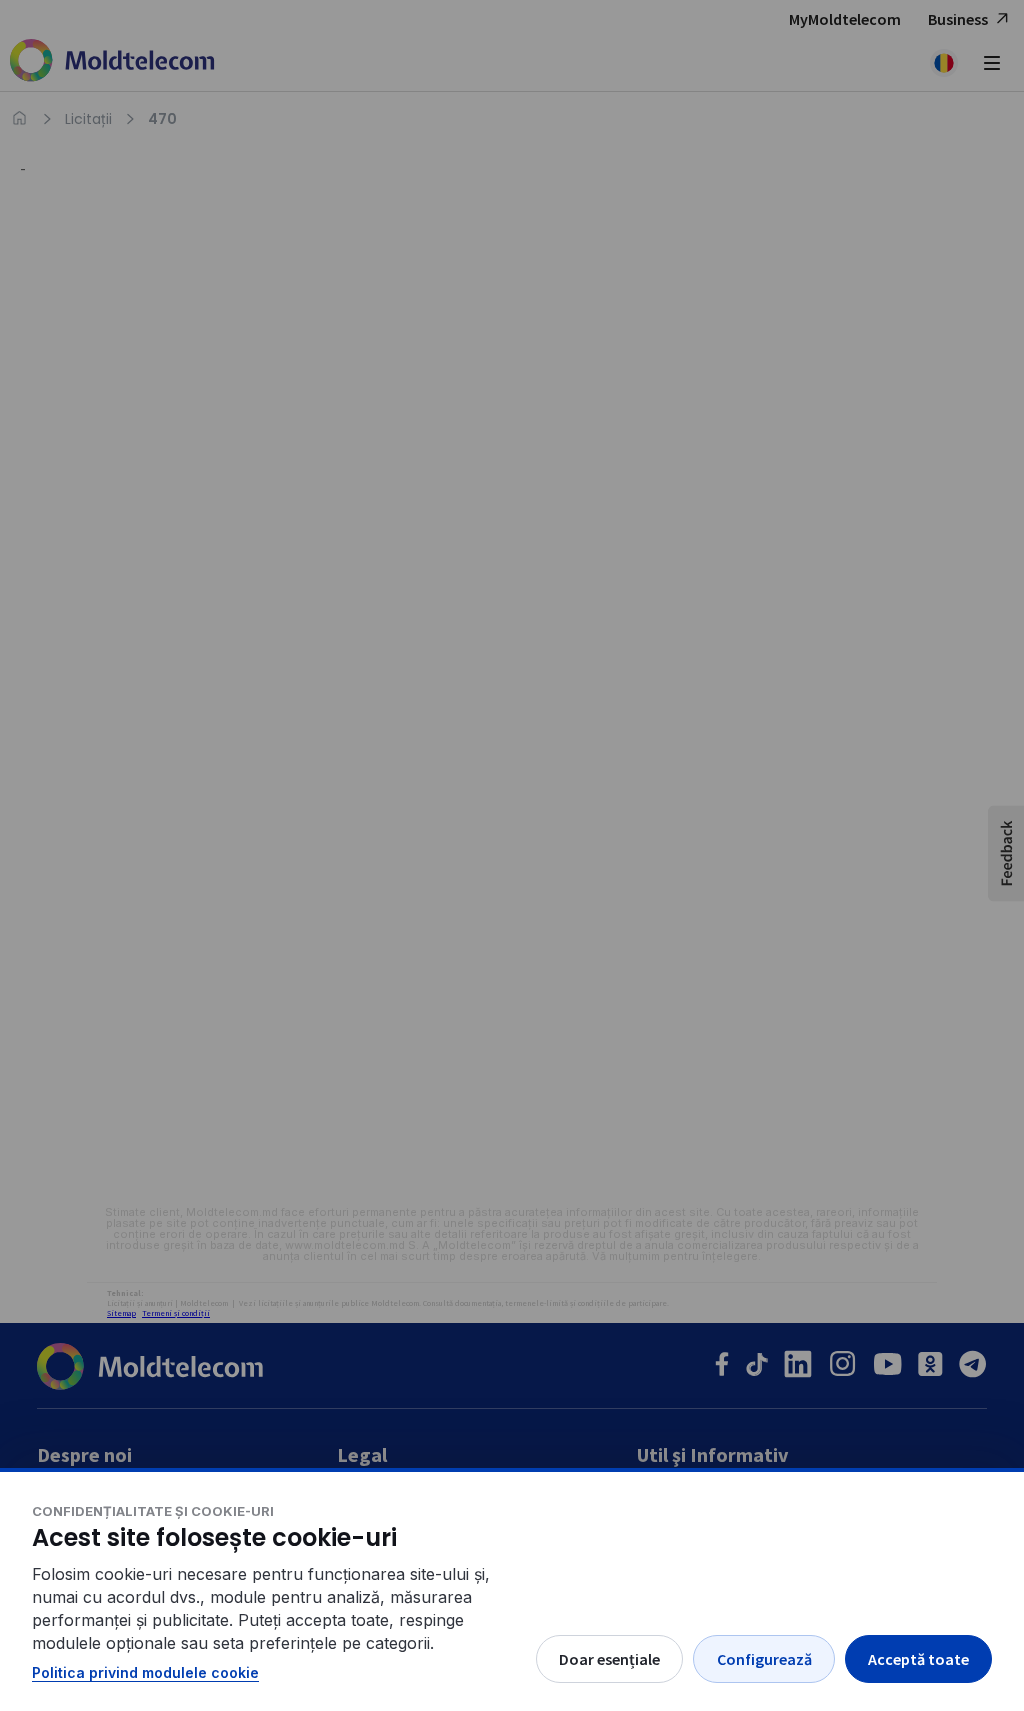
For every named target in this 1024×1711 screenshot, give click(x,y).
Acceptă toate (918, 1659)
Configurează (764, 1659)
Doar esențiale (609, 1659)
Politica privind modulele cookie (145, 1672)
